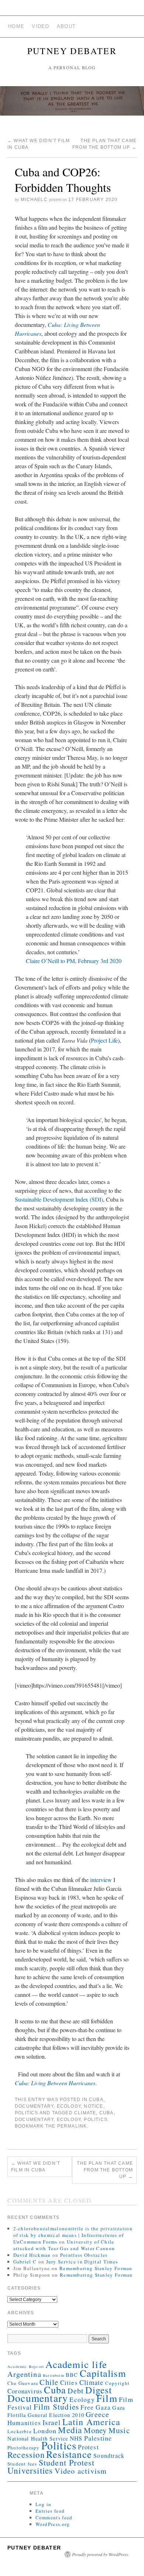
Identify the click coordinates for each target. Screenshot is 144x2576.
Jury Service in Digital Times (82, 2262)
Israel (52, 2422)
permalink (72, 2126)
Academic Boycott (26, 2367)
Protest (88, 2447)
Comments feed (54, 2517)
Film (107, 2398)
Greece (97, 2414)
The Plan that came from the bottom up (105, 2170)
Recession (26, 2455)
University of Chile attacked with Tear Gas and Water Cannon (64, 2245)
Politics (27, 2113)
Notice (93, 2106)
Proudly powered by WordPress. (101, 2554)
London (45, 2431)
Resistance (69, 2454)
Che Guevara (23, 2383)
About (66, 26)
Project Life (104, 1040)
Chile (49, 2382)
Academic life (76, 2364)
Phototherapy (23, 2448)
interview (102, 1880)
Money (95, 2430)
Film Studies (56, 2407)
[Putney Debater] (72, 104)
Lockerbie (20, 2431)
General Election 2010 (56, 2415)
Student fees (22, 2464)
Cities (69, 2383)
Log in (44, 2504)
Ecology (69, 2119)
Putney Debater (72, 51)
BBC (72, 2375)
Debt (76, 2391)
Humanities (24, 2423)
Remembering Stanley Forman (96, 2268)
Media (70, 2430)
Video (41, 26)
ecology (69, 2106)
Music (119, 2430)
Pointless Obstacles (84, 2255)
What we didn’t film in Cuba (36, 2167)
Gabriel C (25, 2262)
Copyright (118, 2383)
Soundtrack (109, 2455)
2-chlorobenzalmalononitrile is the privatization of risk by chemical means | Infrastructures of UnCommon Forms (73, 2235)
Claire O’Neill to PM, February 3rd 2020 (74, 961)
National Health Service (38, 2438)
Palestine (98, 2438)
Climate (85, 2113)
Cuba (96, 2100)
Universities (30, 2470)
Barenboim (54, 2375)
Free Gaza (96, 2407)
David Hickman (32, 2255)
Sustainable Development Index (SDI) (59, 1199)
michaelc (34, 200)
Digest (99, 2390)
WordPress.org (53, 2524)
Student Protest (67, 2462)
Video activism (81, 2471)
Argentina (24, 2374)
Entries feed (50, 2511)
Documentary (34, 2106)
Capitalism (103, 2373)
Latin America (92, 2422)
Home (16, 26)
